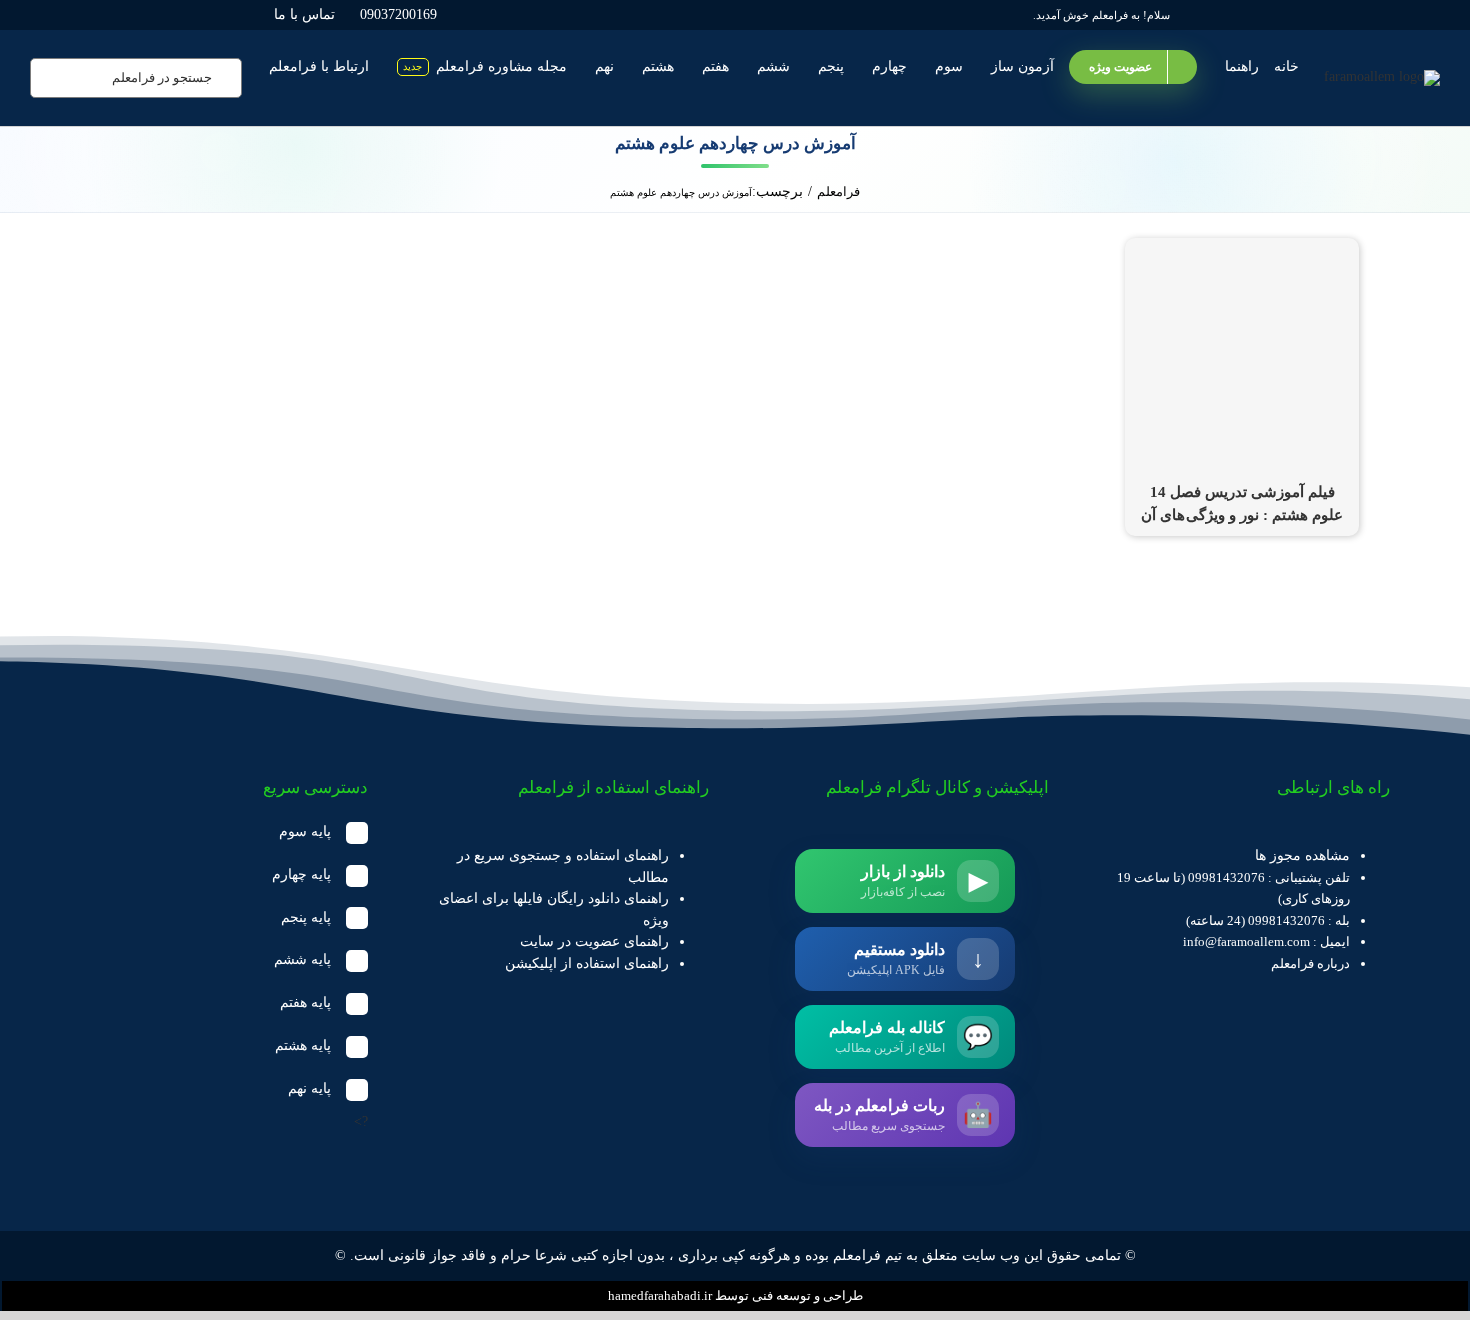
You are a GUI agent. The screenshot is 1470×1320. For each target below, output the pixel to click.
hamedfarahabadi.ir (660, 1295)
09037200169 (398, 14)
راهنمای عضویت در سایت (594, 941)
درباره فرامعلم (1310, 963)
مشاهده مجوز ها (1302, 855)
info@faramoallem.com (1246, 941)
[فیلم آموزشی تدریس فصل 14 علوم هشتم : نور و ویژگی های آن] (1242, 248)
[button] (224, 832)
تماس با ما (304, 14)
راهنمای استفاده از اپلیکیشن (587, 963)
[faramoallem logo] (1382, 76)
